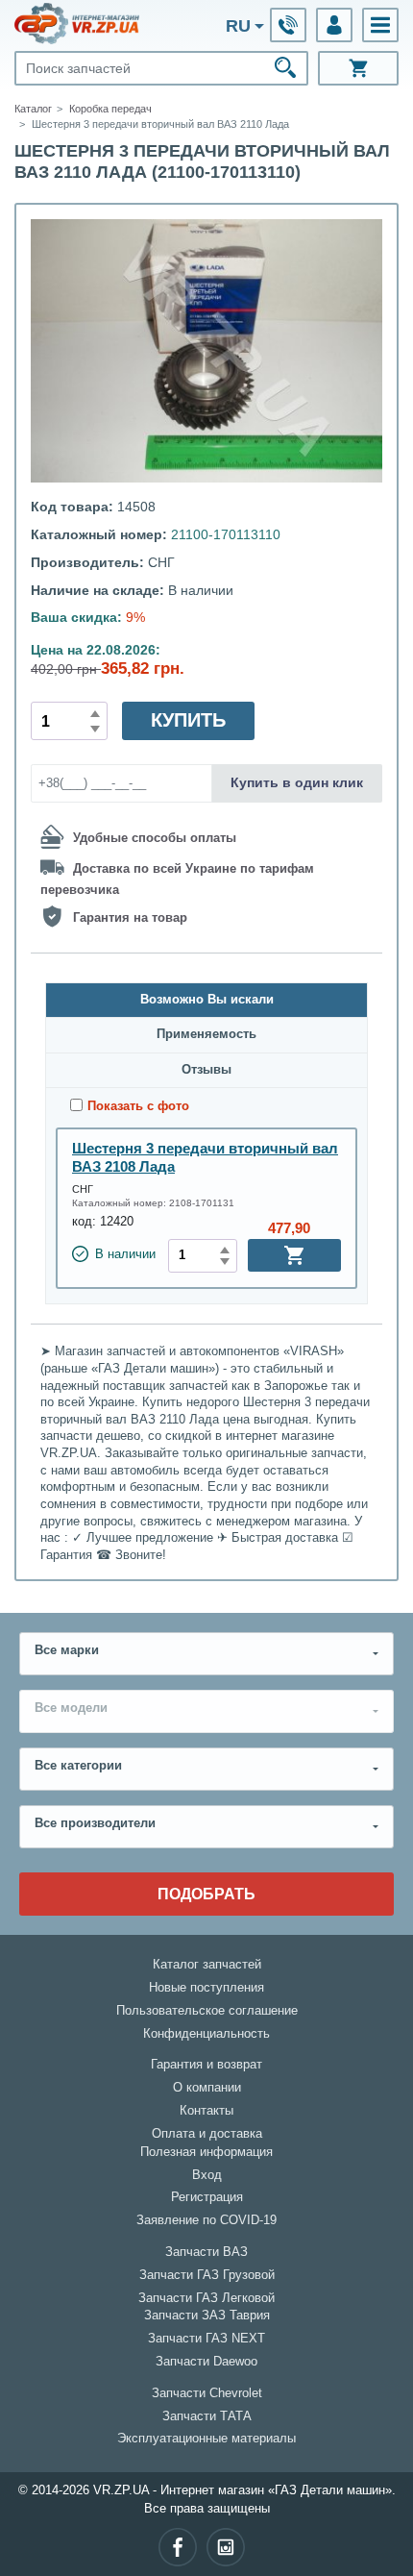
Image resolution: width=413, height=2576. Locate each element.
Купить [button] (188, 720)
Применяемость (206, 1034)
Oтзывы (206, 1070)
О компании (207, 2088)
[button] (380, 25)
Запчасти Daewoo (206, 2362)
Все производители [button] (95, 1823)
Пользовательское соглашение (207, 2011)
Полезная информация (206, 2152)
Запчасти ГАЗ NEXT (206, 2339)
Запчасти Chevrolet (207, 2393)
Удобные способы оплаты (155, 838)
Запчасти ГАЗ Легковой (206, 2298)
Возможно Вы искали (207, 1000)
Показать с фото (138, 1106)
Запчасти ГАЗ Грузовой (207, 2275)
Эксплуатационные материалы (206, 2439)
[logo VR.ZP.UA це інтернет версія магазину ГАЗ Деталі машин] (77, 23)
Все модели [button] (71, 1708)
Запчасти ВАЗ (206, 2252)
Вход (207, 2175)
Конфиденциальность (206, 2034)
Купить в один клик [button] (297, 782)
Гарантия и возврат (206, 2065)
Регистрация (207, 2197)
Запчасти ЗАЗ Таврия (207, 2316)
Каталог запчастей (207, 1965)
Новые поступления (206, 1988)
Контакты (206, 2111)
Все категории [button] (78, 1766)
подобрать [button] (206, 1894)
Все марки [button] (67, 1650)
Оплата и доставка (207, 2134)
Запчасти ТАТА (207, 2416)
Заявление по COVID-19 (206, 2220)
